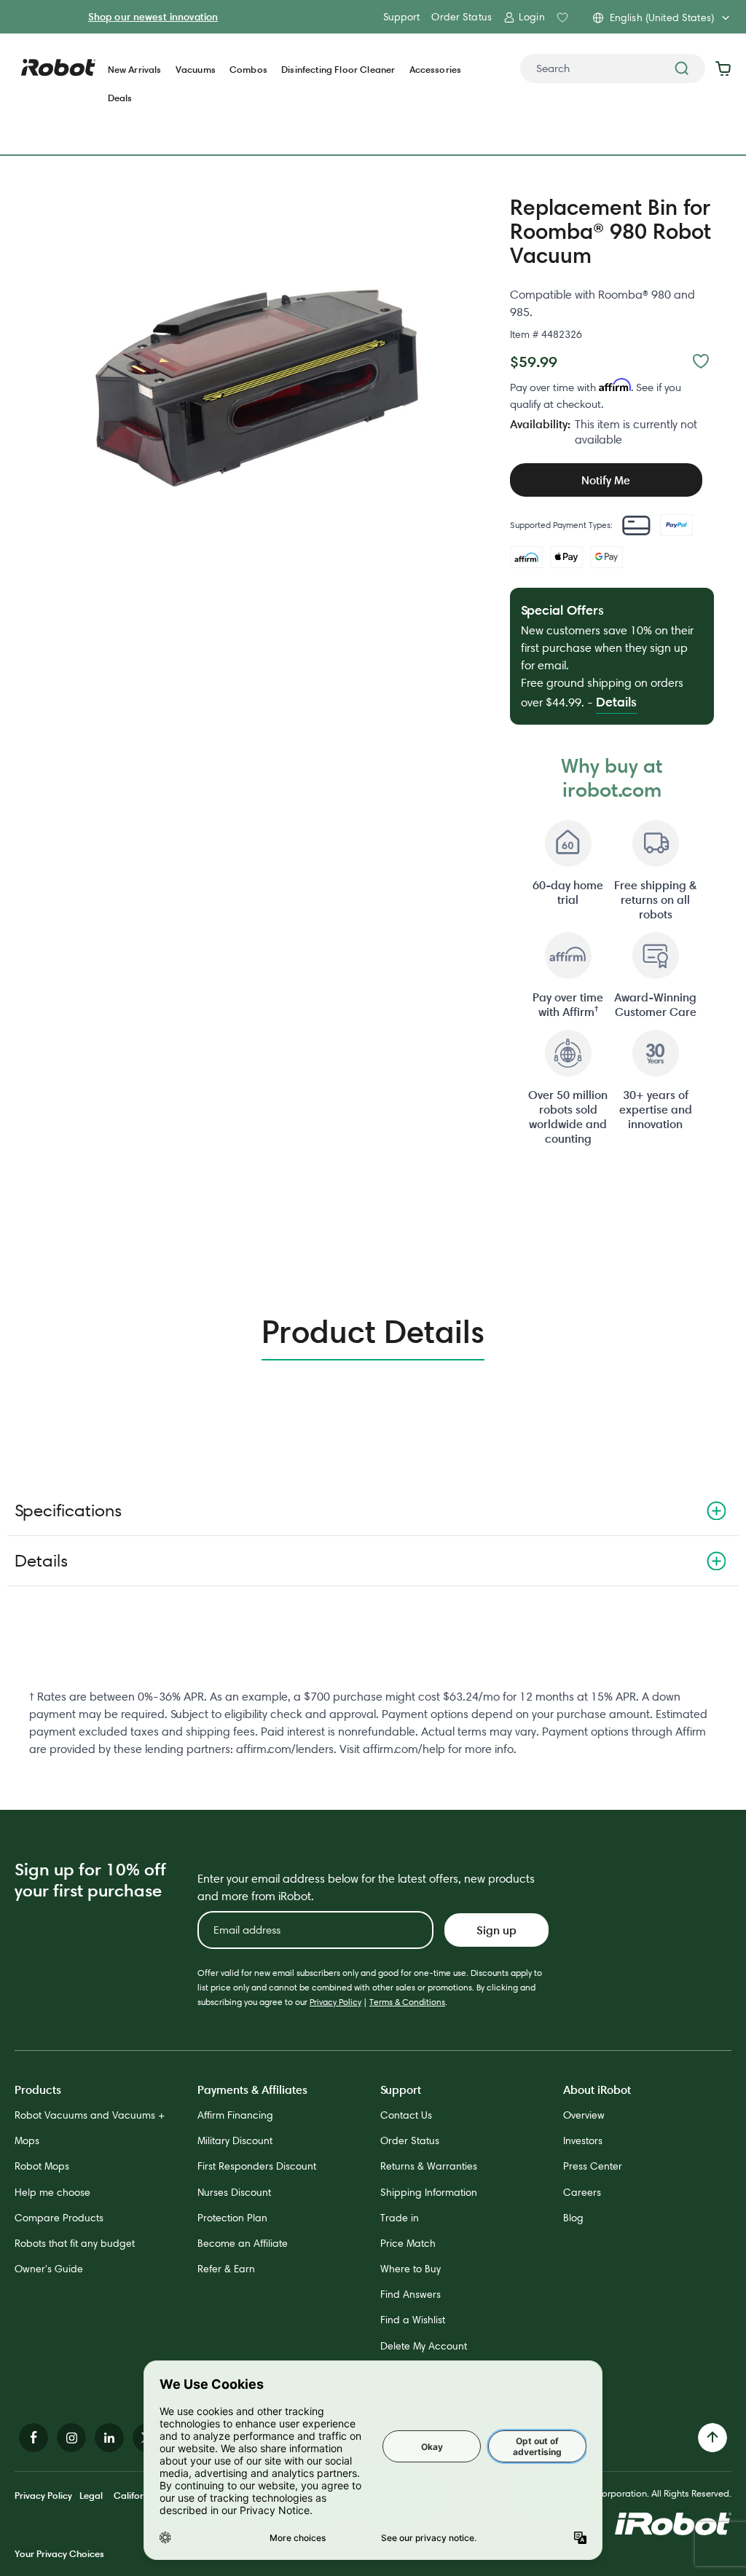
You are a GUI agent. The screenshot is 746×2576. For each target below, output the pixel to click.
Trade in (400, 2218)
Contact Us (406, 2115)
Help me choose (52, 2192)
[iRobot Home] (58, 68)
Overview (584, 2115)
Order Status (462, 17)
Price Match (408, 2243)
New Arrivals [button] (135, 70)
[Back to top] (712, 2438)
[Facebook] (34, 2438)
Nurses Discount (234, 2192)
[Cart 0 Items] (727, 68)
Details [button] (616, 702)
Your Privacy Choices (59, 2553)
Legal (91, 2495)
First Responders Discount (257, 2166)
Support (401, 17)
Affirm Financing (235, 2115)
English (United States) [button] (662, 17)
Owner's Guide (49, 2269)
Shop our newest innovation (153, 17)
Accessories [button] (436, 70)
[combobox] (613, 68)
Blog (573, 2218)
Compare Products (59, 2218)
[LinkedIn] (109, 2438)
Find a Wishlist (413, 2320)
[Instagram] (71, 2438)
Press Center (593, 2166)
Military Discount (235, 2140)
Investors (583, 2140)
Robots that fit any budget (75, 2243)
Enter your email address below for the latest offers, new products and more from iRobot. (366, 1887)
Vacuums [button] (196, 70)
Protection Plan (232, 2218)
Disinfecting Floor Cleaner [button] (338, 70)
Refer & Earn (226, 2269)
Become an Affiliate (243, 2243)
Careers (582, 2192)
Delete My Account (424, 2346)
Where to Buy (411, 2269)
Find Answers (411, 2294)
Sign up (496, 1930)
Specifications (68, 1510)
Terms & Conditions (407, 2002)
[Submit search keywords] (682, 68)
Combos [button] (248, 70)
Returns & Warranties (429, 2166)
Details (41, 1560)
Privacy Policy (335, 2002)
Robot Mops (42, 2166)
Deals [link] (120, 98)
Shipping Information (429, 2192)
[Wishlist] (701, 361)
